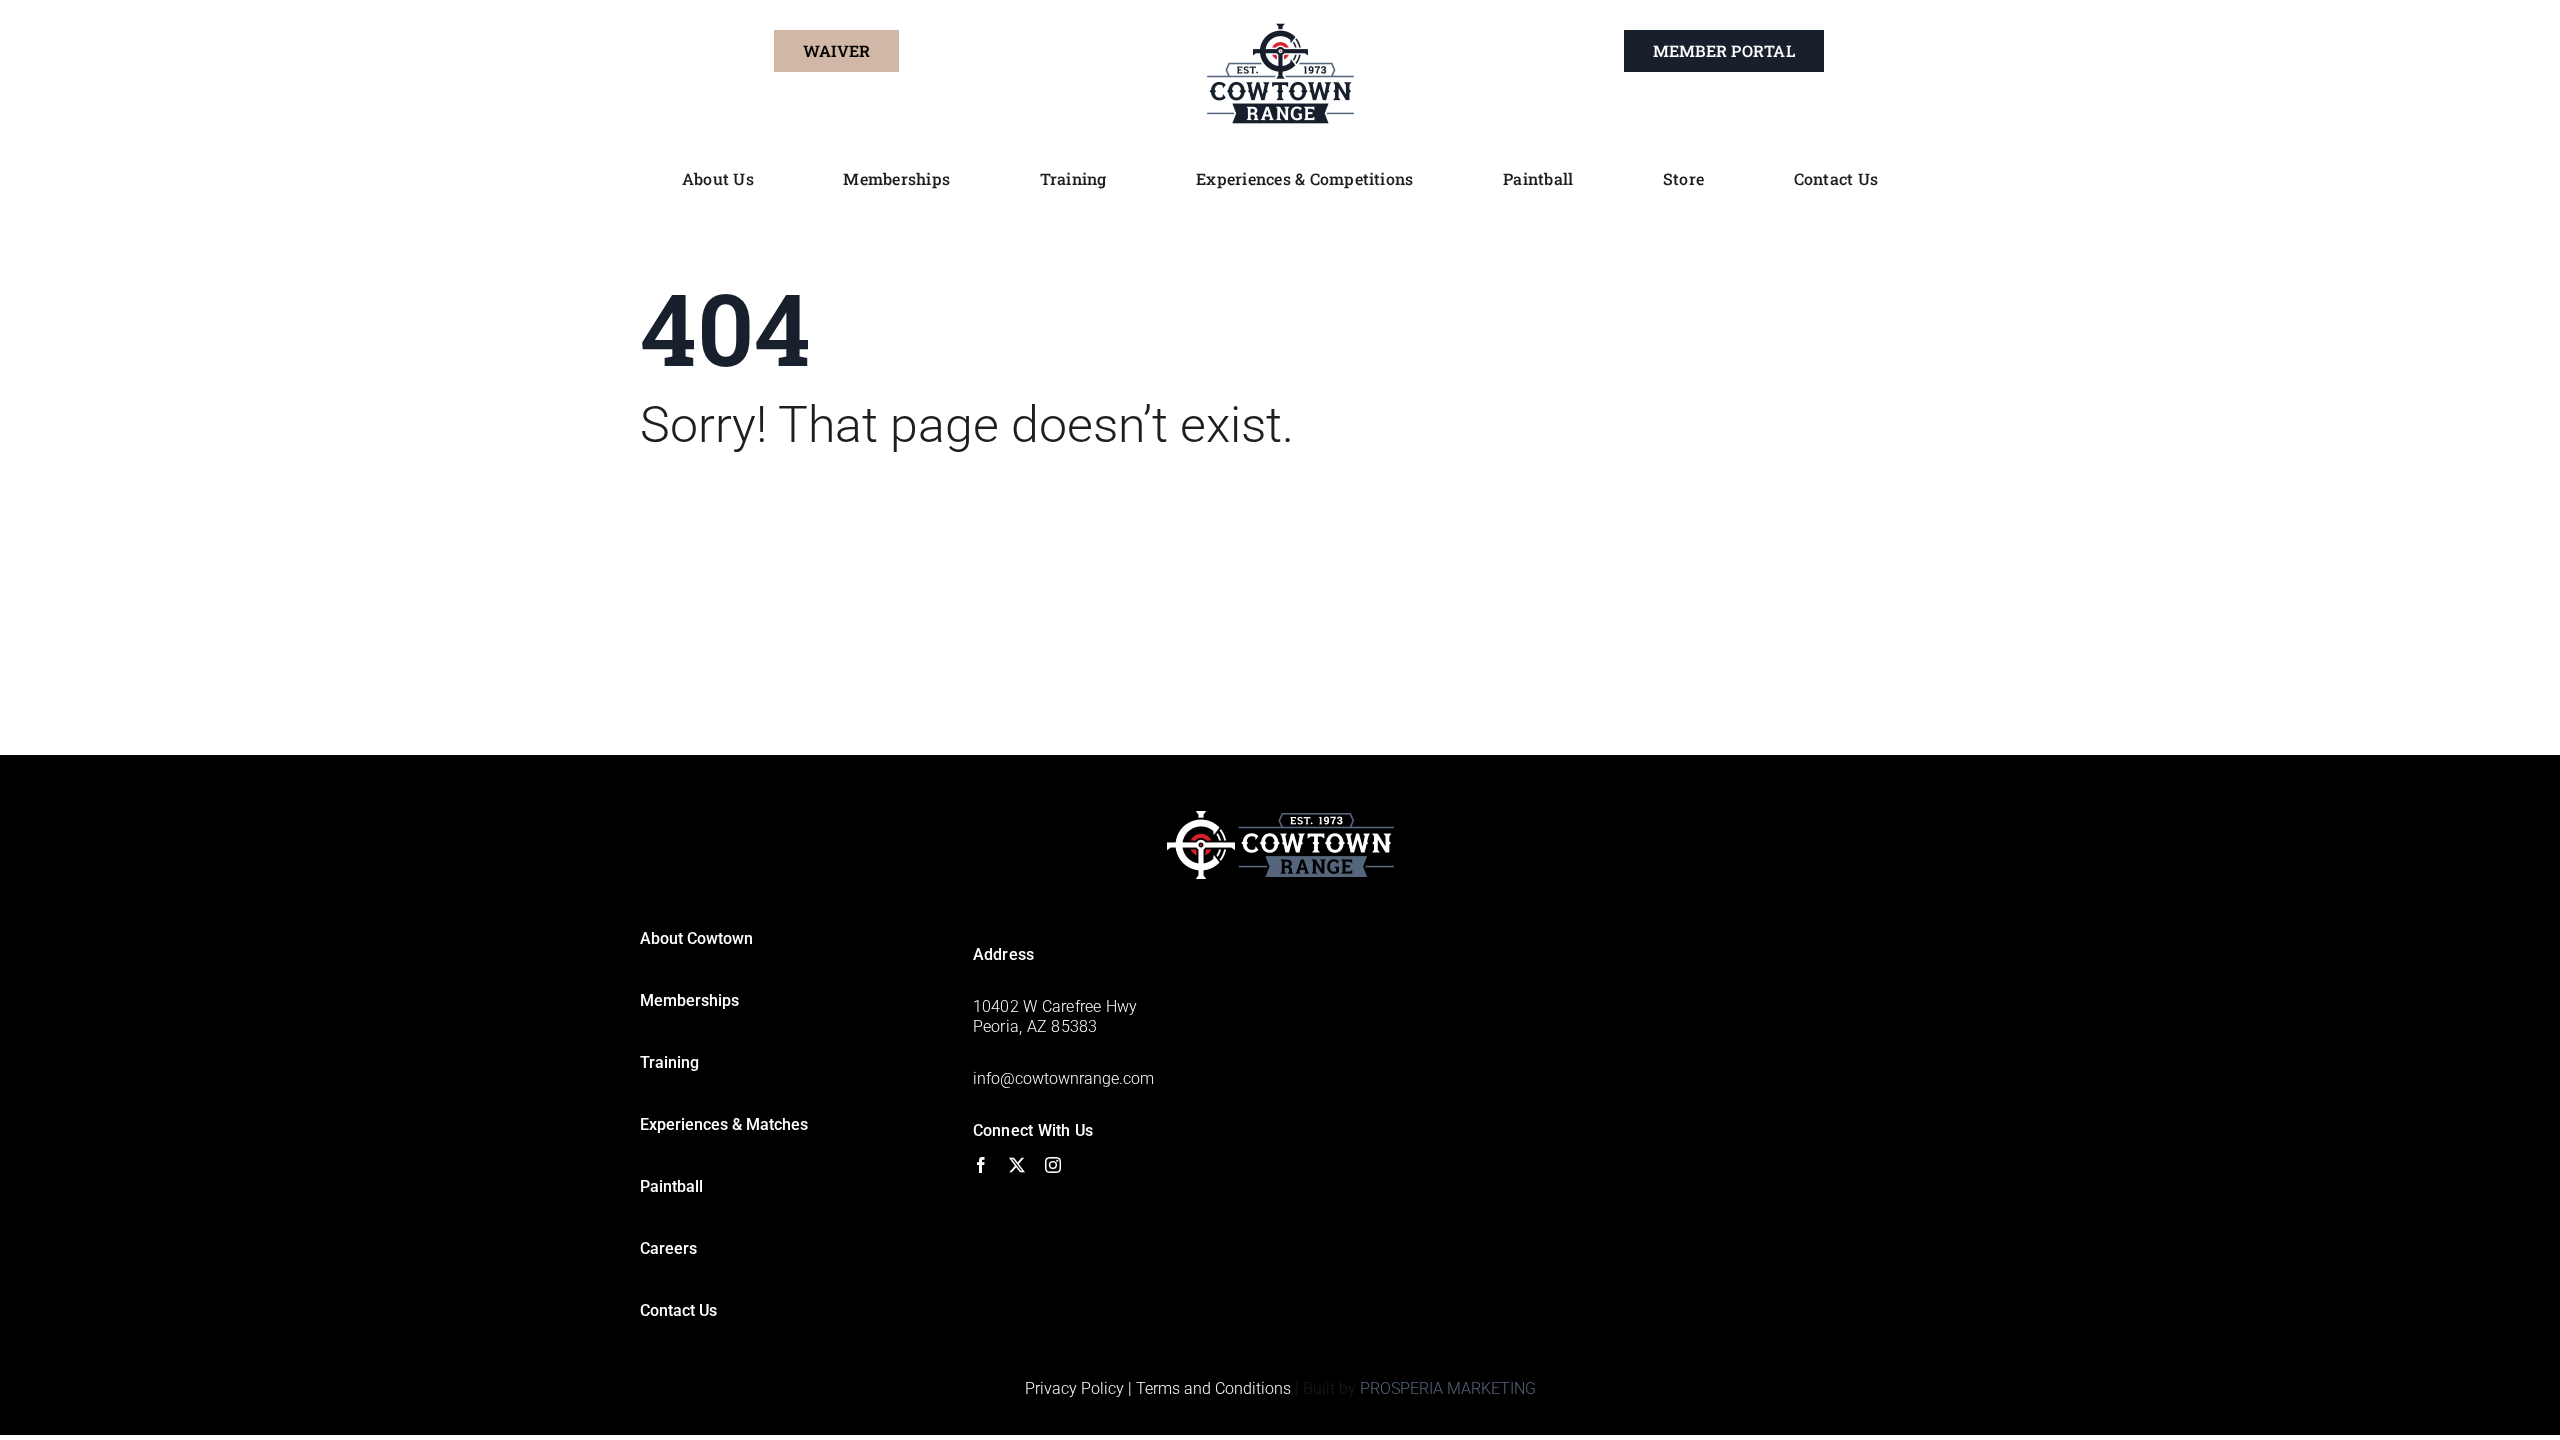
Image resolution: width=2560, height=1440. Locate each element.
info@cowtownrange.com (1063, 1078)
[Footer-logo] (1280, 818)
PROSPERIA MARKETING (1448, 1388)
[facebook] (981, 1165)
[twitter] (1017, 1165)
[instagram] (1053, 1165)
